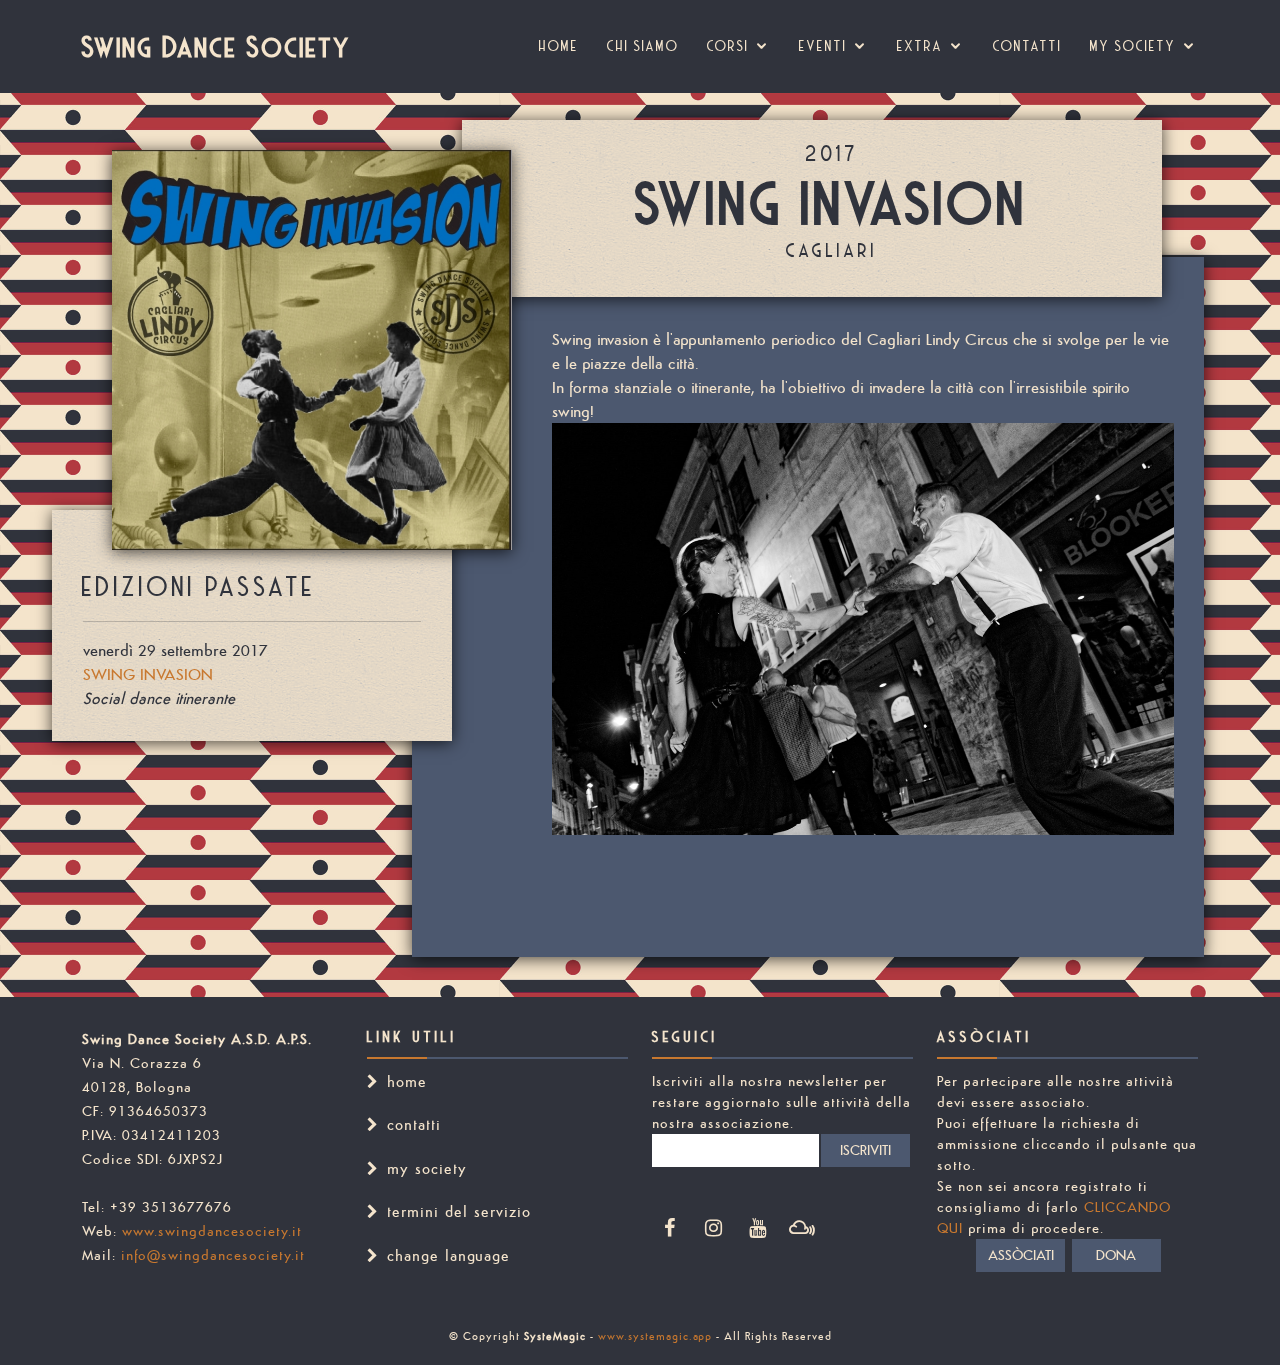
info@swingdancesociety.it (213, 1255)
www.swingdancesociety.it (212, 1231)
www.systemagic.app (655, 1336)
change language (448, 1255)
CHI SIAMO (643, 46)
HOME (559, 46)
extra (920, 46)
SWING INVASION (148, 674)
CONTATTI (1027, 46)
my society (1133, 46)
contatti (414, 1124)
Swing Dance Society (216, 46)
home (407, 1081)
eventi (823, 46)
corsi (728, 46)
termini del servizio (459, 1211)
